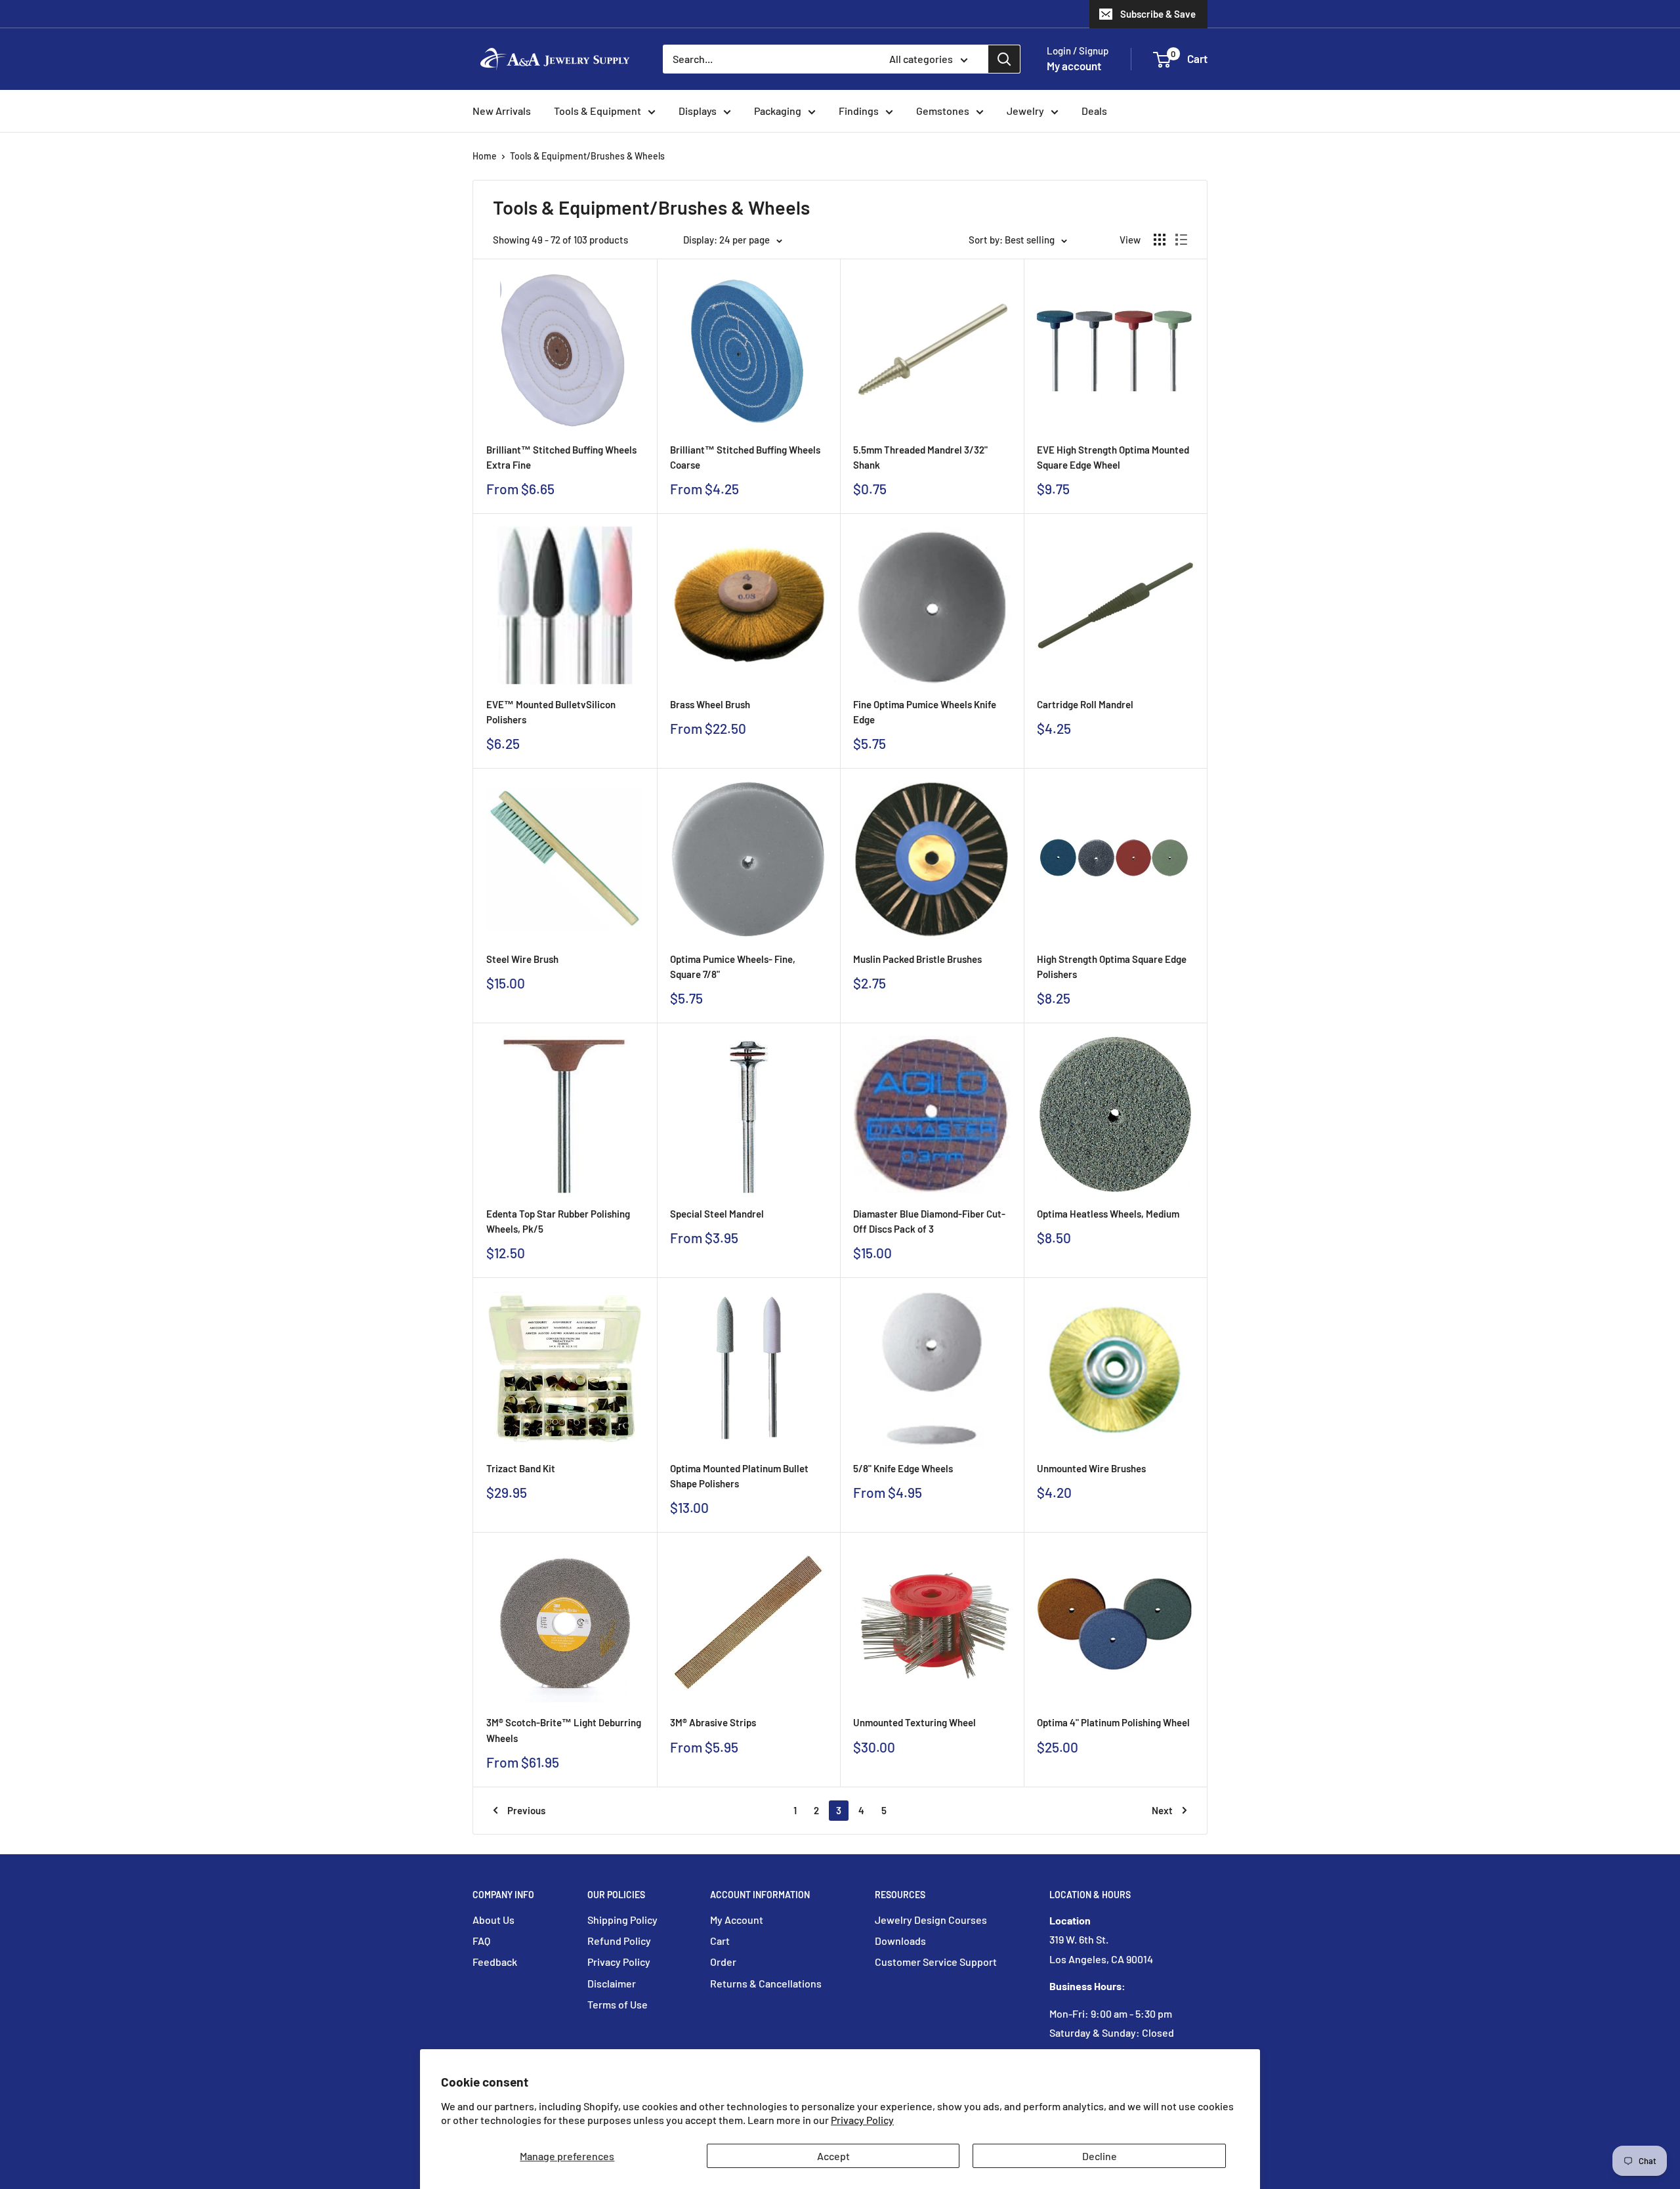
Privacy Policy (862, 2120)
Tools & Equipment (598, 111)
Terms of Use (618, 2004)
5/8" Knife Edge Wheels (903, 1468)
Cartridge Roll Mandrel (1085, 704)
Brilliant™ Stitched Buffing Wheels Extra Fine (561, 457)
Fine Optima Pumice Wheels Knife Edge (925, 712)
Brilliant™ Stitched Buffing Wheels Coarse (745, 457)
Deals (1094, 111)
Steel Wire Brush (522, 959)
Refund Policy (619, 1941)
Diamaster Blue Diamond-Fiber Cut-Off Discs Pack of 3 (929, 1221)
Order (723, 1962)
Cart (720, 1941)
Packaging (778, 111)
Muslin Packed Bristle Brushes (917, 959)
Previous (526, 1810)
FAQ (481, 1941)
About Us (493, 1920)
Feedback (495, 1962)
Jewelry (1025, 111)
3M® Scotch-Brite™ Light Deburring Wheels (564, 1730)
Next (1162, 1810)
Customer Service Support (936, 1962)
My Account (737, 1920)
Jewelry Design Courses (931, 1920)
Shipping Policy (622, 1920)
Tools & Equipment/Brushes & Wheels (587, 156)
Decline (1100, 2156)
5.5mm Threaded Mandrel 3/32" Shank (920, 457)
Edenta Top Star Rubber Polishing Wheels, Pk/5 (558, 1221)
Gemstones (943, 111)
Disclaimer (612, 1983)
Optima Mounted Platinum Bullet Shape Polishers (739, 1476)
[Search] (1004, 59)
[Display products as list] (1181, 240)
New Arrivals (502, 111)
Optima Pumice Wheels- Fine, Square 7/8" (733, 967)
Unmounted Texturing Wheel (914, 1722)
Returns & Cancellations (766, 1983)
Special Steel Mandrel (717, 1214)
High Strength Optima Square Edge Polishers (1112, 967)
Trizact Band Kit (521, 1468)
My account (1074, 66)
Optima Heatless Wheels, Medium (1108, 1214)
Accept (833, 2156)
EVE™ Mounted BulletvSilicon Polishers (551, 712)
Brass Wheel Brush (710, 704)
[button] (1162, 60)
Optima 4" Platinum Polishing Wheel (1113, 1722)
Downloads (900, 1941)
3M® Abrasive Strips (713, 1722)
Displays (698, 111)
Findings (859, 111)
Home (485, 156)
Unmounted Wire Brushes (1091, 1468)
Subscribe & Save (1158, 14)
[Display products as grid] (1160, 240)
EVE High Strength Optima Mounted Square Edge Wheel (1113, 457)
